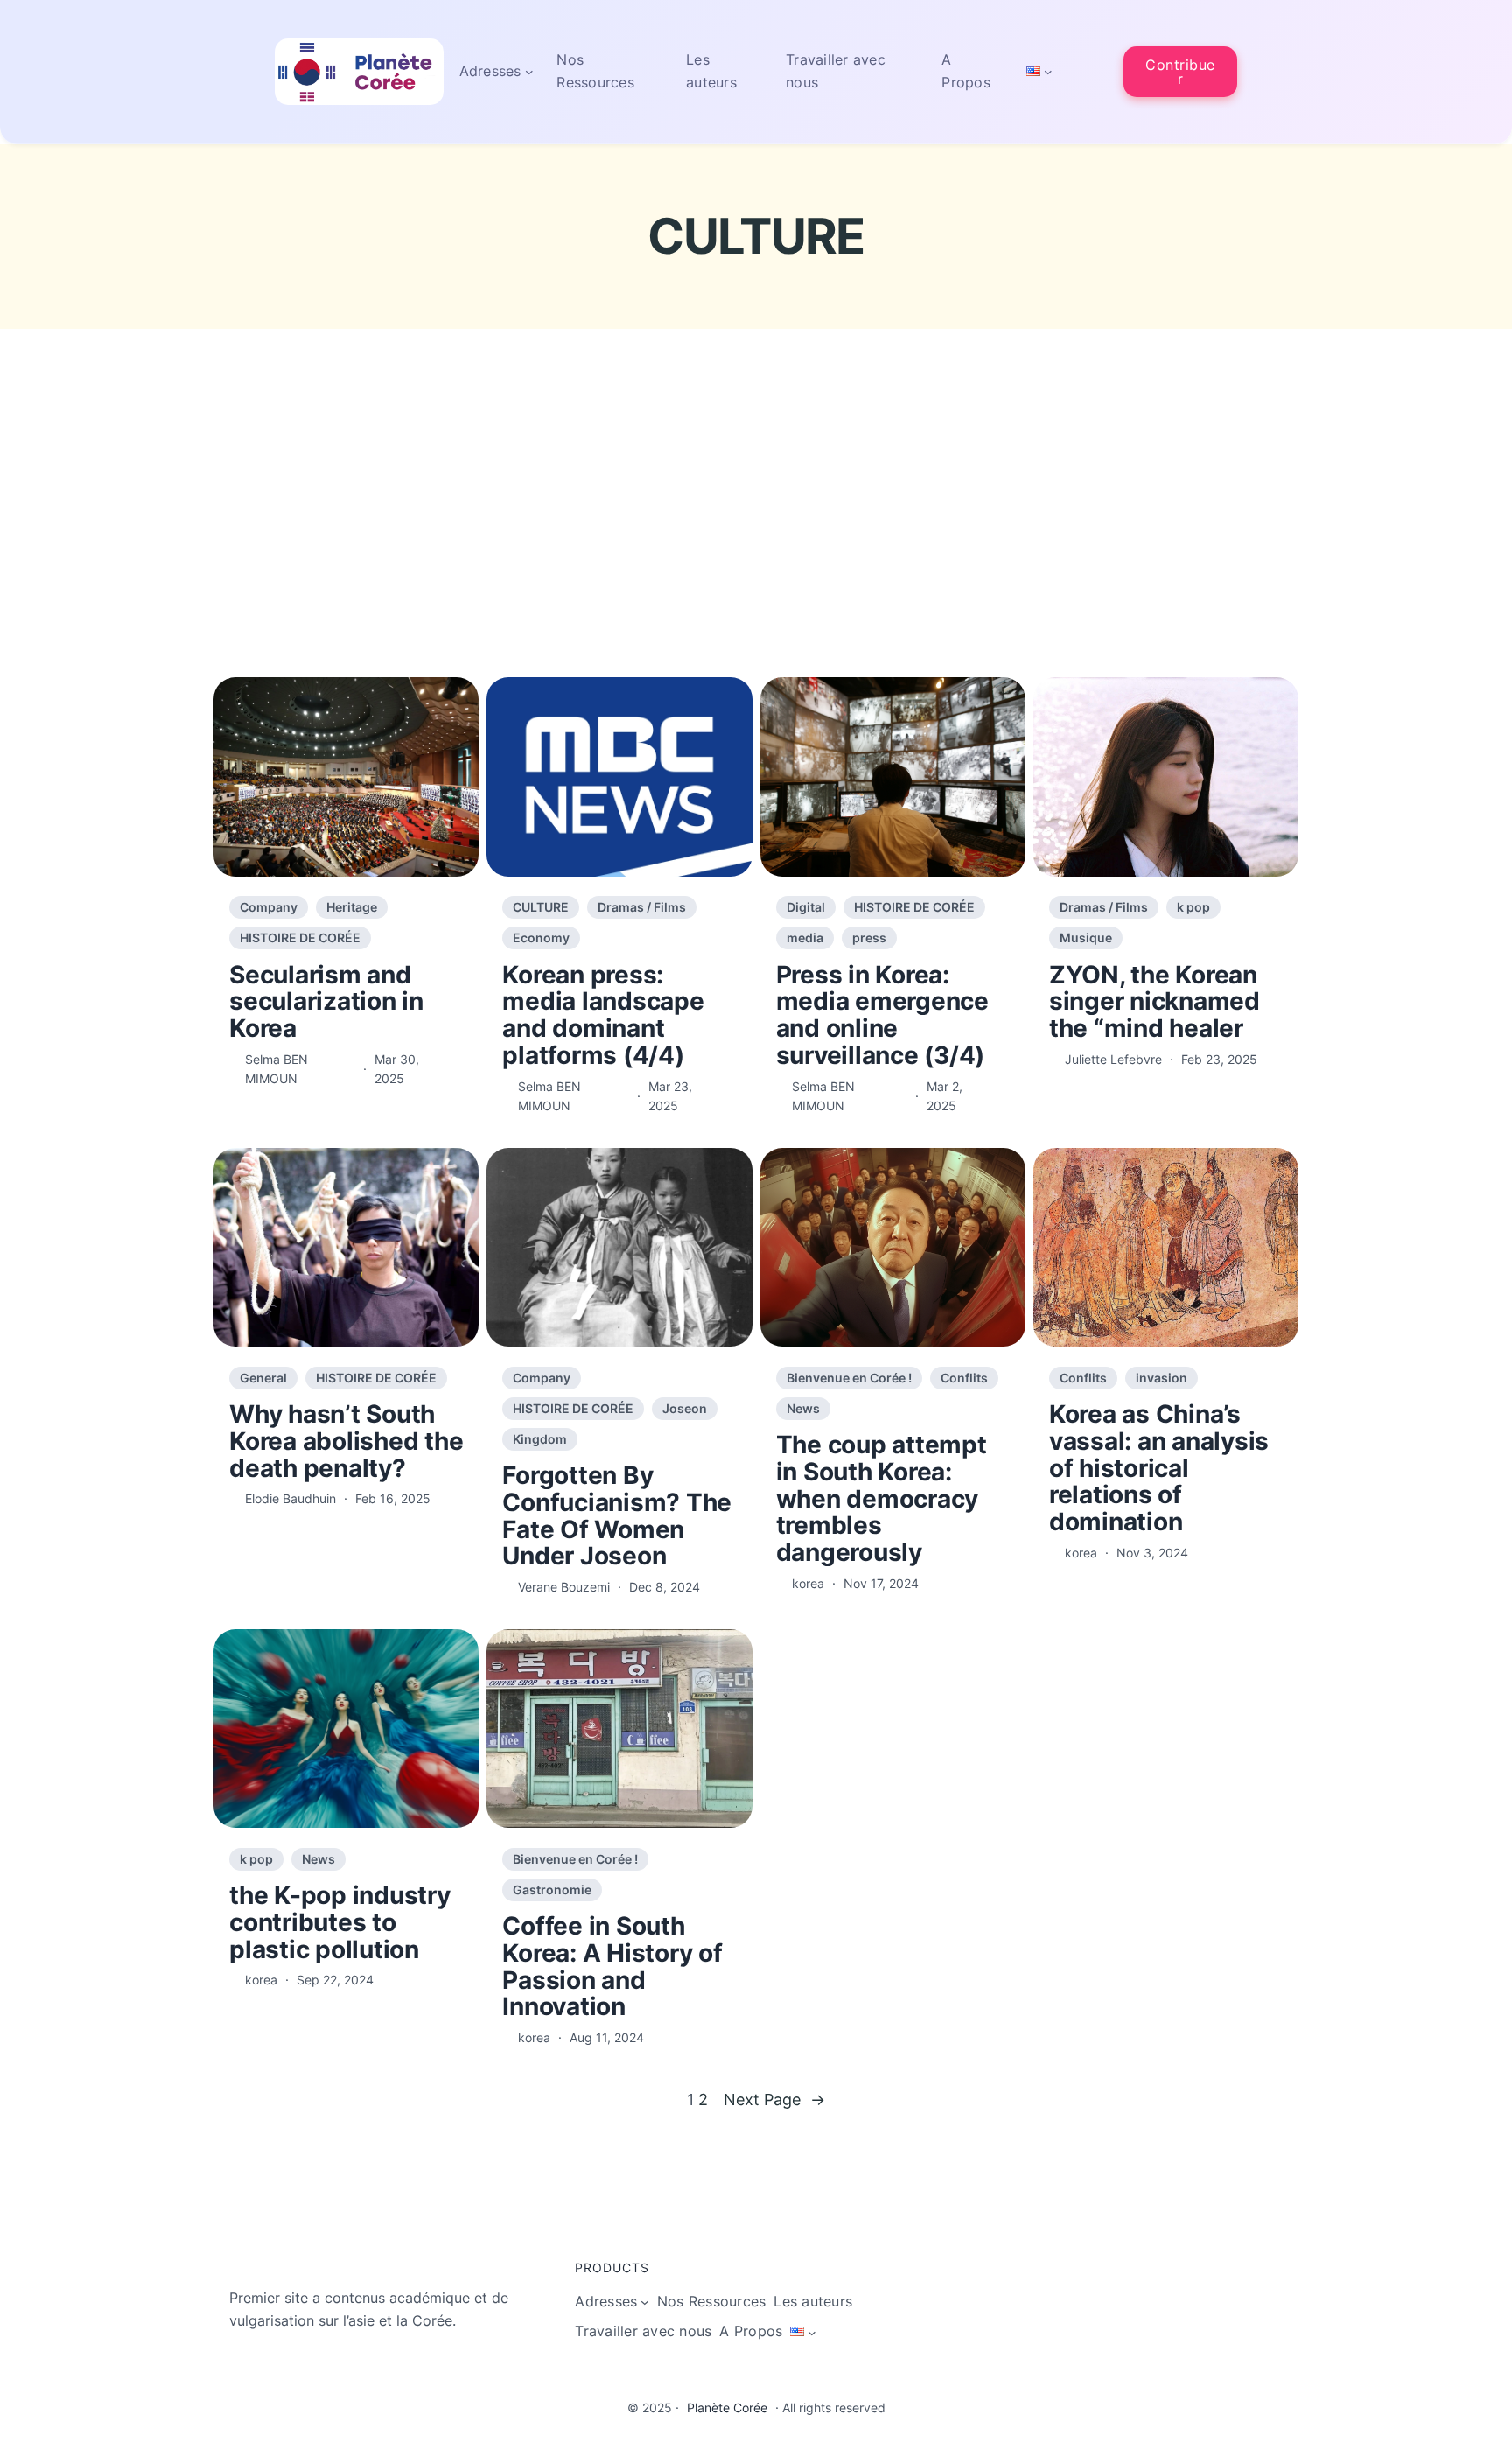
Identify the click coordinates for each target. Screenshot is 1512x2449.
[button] (1180, 71)
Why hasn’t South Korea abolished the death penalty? (346, 1441)
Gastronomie (552, 1889)
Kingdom (540, 1439)
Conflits (964, 1378)
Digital (806, 907)
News (803, 1408)
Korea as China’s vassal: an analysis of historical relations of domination (1159, 1468)
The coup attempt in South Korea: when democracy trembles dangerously (882, 1499)
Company (269, 907)
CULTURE (541, 907)
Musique (1086, 938)
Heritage (352, 907)
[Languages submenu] (1048, 72)
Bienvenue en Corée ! (849, 1378)
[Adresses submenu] (529, 72)
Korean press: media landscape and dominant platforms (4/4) (603, 1015)
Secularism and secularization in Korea (326, 1002)
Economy (541, 938)
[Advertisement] (756, 539)
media (805, 938)
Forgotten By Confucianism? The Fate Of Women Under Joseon (617, 1516)
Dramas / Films (642, 907)
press (869, 938)
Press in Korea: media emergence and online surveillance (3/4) (882, 1015)
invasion (1162, 1378)
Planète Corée (727, 2407)
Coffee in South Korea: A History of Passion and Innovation (612, 1966)
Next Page (774, 2099)
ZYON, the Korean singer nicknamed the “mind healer (1155, 1002)
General (263, 1378)
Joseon (685, 1408)
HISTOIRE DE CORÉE (300, 938)
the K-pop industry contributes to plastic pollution (340, 1922)
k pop (1193, 907)
